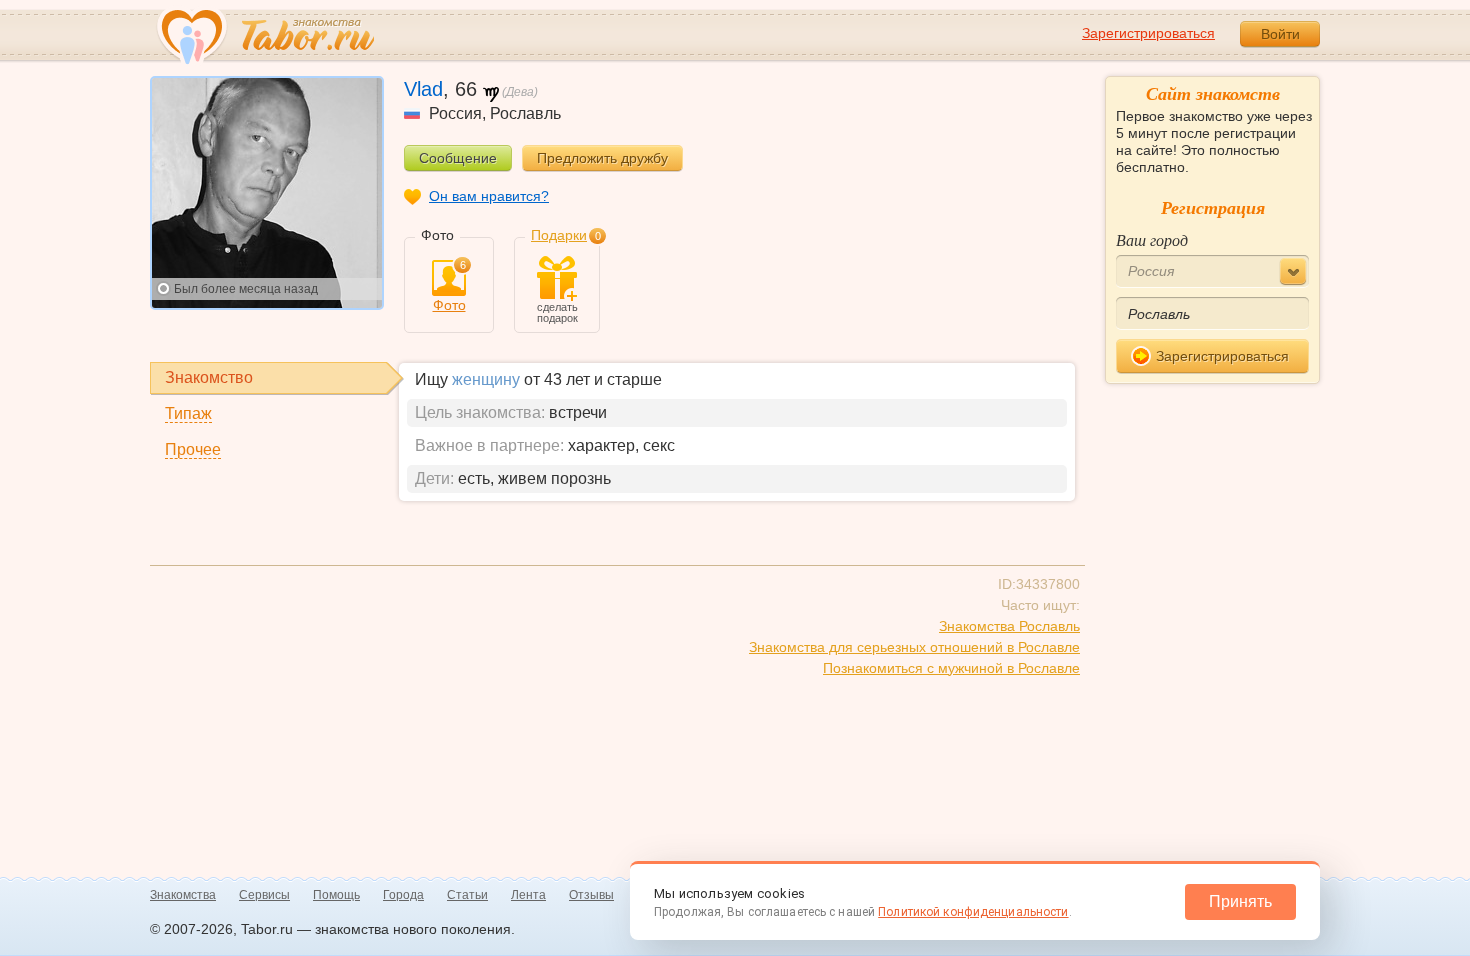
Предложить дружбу (602, 158)
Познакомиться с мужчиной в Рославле (951, 668)
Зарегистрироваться (1148, 33)
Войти (1280, 34)
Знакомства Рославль (1009, 626)
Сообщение (458, 158)
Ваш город (1152, 239)
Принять (1240, 901)
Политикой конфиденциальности (973, 912)
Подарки (559, 235)
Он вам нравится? (489, 196)
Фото (449, 286)
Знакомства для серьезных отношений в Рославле (914, 647)
